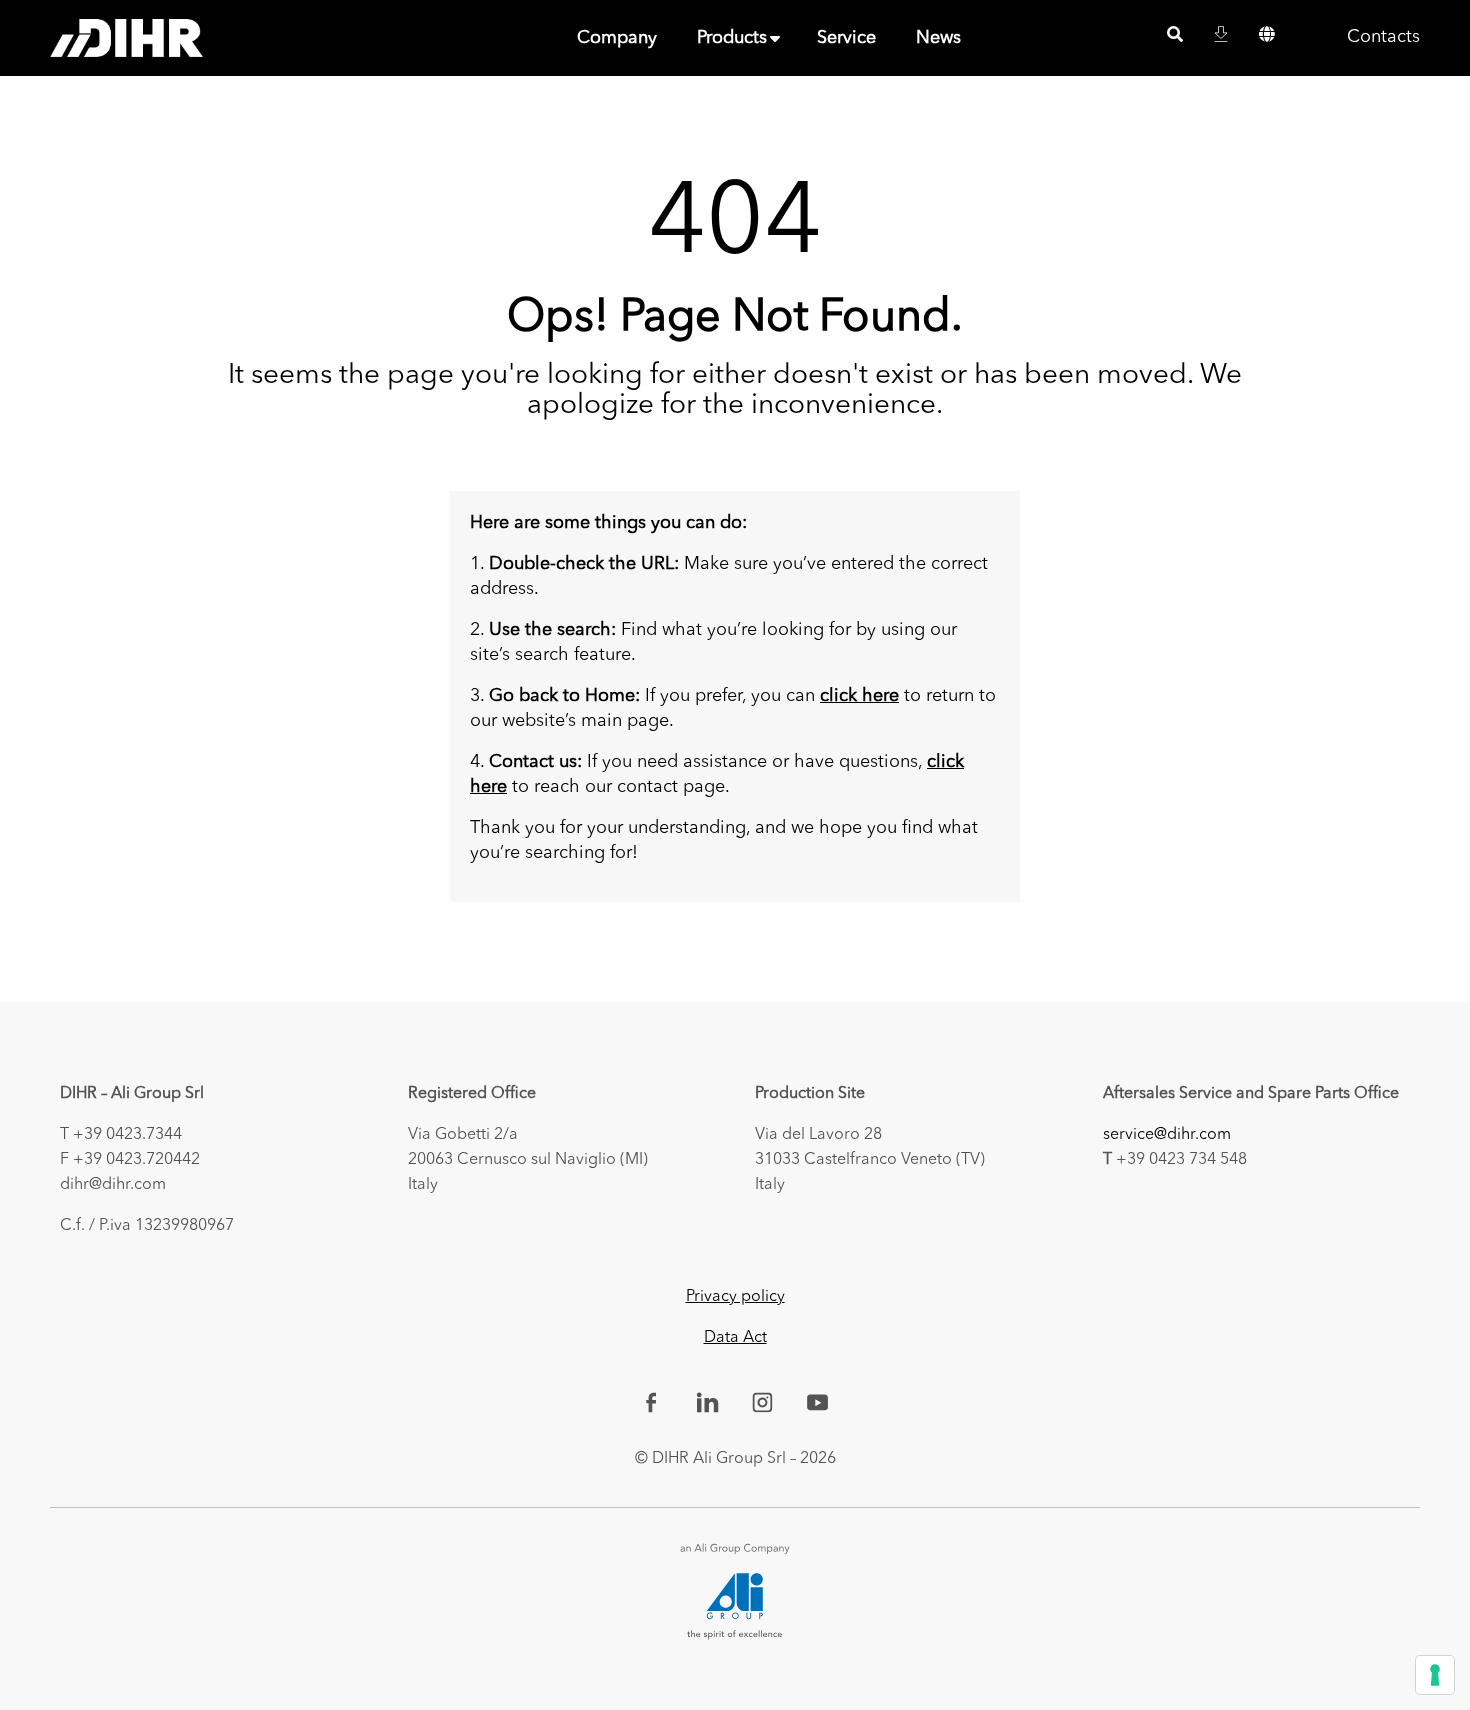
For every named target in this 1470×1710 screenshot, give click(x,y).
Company (617, 38)
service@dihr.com (1167, 1135)
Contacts (1383, 37)
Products (732, 38)
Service (846, 38)
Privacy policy (735, 1297)
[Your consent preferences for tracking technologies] (1435, 1675)
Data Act (735, 1338)
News (938, 38)
